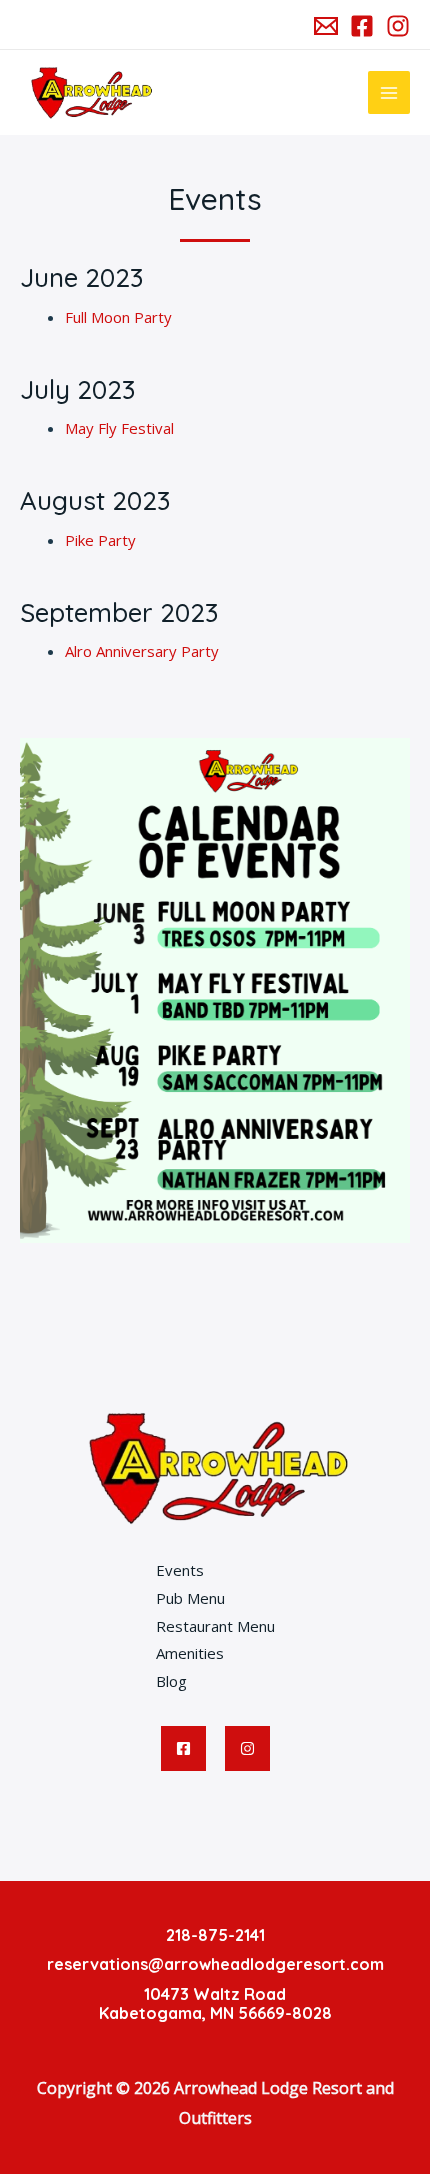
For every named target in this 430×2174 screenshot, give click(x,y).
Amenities (190, 1653)
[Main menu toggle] (389, 92)
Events (180, 1570)
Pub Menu (190, 1598)
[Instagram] (398, 26)
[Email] (326, 26)
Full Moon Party (118, 317)
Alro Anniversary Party (142, 651)
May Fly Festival (119, 428)
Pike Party (100, 540)
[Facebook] (362, 26)
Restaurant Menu (215, 1626)
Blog (171, 1681)
